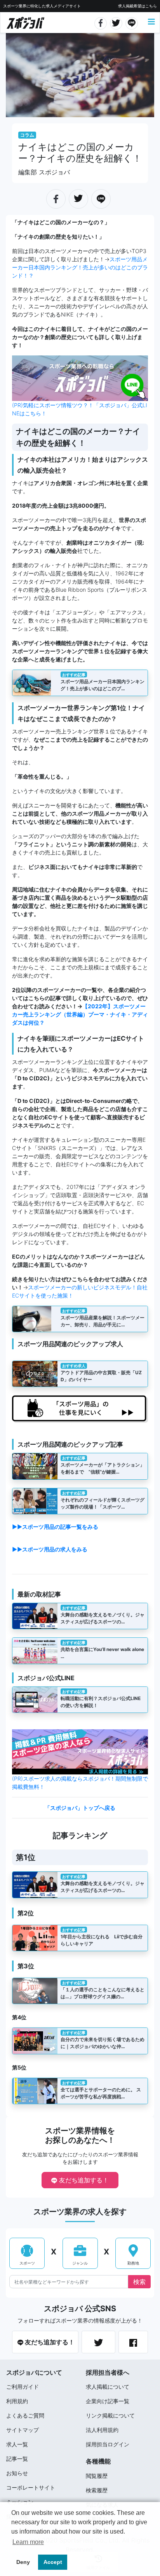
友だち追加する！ (83, 2180)
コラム (27, 135)
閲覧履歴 (97, 2476)
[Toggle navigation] (151, 22)
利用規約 (17, 2401)
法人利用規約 (102, 2430)
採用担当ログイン (108, 2444)
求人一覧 (17, 2444)
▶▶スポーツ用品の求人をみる (50, 1549)
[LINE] (132, 22)
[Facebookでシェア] (101, 22)
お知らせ (17, 2473)
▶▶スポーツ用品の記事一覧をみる (55, 1527)
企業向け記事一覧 (108, 2401)
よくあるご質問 (25, 2415)
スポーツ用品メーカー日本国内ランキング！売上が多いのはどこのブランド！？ (80, 267)
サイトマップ (23, 2430)
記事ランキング (80, 1836)
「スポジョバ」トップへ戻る (80, 1808)
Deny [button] (23, 2562)
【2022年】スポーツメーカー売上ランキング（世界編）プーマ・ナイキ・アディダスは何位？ (80, 1014)
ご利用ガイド (23, 2387)
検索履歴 (97, 2490)
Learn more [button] (28, 2542)
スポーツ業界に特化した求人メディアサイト (42, 6)
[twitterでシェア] (116, 22)
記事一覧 (17, 2459)
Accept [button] (53, 2562)
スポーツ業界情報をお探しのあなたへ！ (80, 2135)
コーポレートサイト (31, 2487)
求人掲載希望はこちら (137, 6)
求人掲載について (108, 2387)
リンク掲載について (110, 2415)
